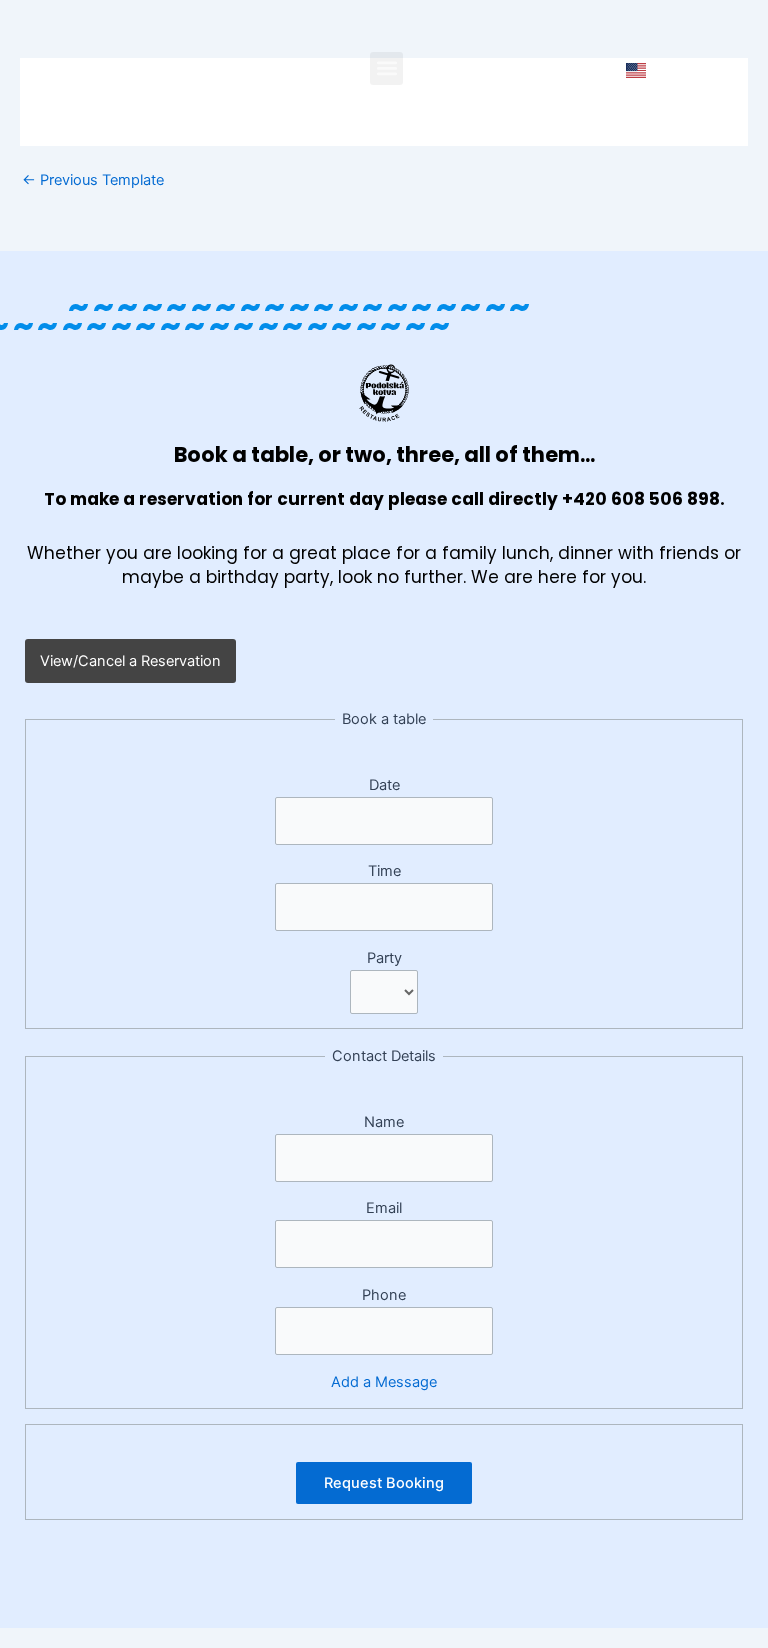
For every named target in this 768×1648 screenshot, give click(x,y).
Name (384, 1122)
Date (384, 785)
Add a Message (384, 1382)
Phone (384, 1295)
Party (384, 958)
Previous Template (93, 180)
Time (384, 871)
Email (384, 1208)
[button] (386, 68)
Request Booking (384, 1483)
